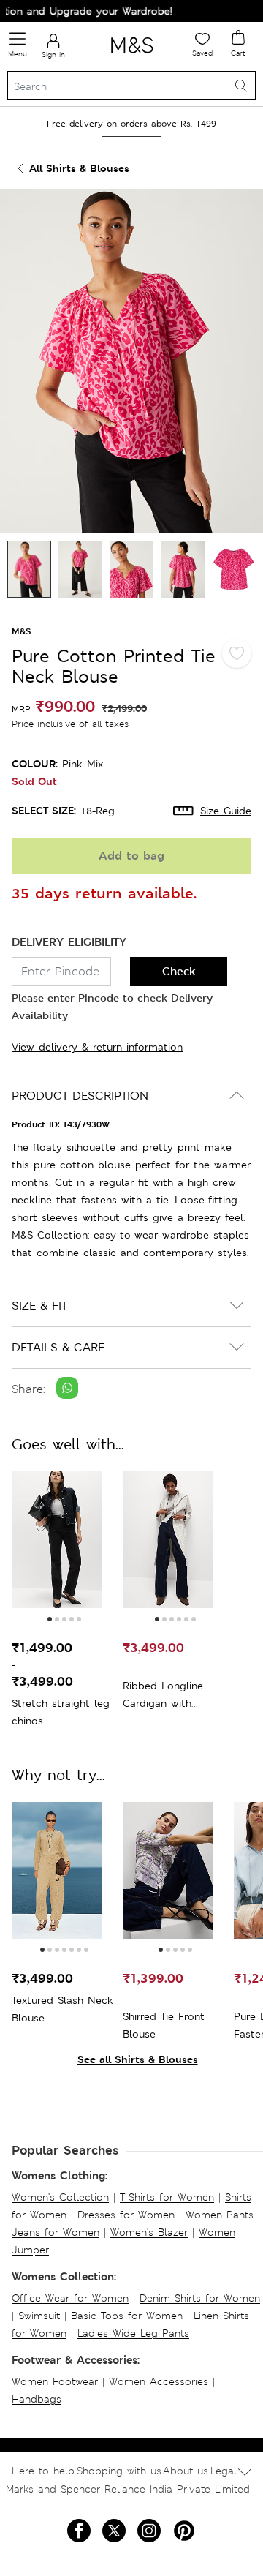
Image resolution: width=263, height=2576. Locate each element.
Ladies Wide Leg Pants (133, 2333)
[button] (50, 1619)
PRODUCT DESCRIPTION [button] (80, 1096)
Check (179, 971)
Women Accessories (159, 2381)
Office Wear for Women (70, 2298)
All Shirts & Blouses (79, 168)
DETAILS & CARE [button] (58, 1347)
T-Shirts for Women (167, 2197)
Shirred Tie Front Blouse (164, 2025)
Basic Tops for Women (127, 2316)
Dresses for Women (126, 2215)
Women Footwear (55, 2381)
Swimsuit (39, 2316)
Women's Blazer (149, 2232)
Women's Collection (60, 2197)
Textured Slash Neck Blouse (62, 2009)
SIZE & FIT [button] (39, 1306)
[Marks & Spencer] (132, 56)
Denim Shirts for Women (200, 2298)
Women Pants (220, 2215)
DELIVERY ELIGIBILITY (69, 942)
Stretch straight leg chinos (61, 1712)
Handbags (37, 2399)
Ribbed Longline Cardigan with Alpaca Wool (163, 1696)
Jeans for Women (56, 2232)
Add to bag (131, 856)
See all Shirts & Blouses (138, 2059)
